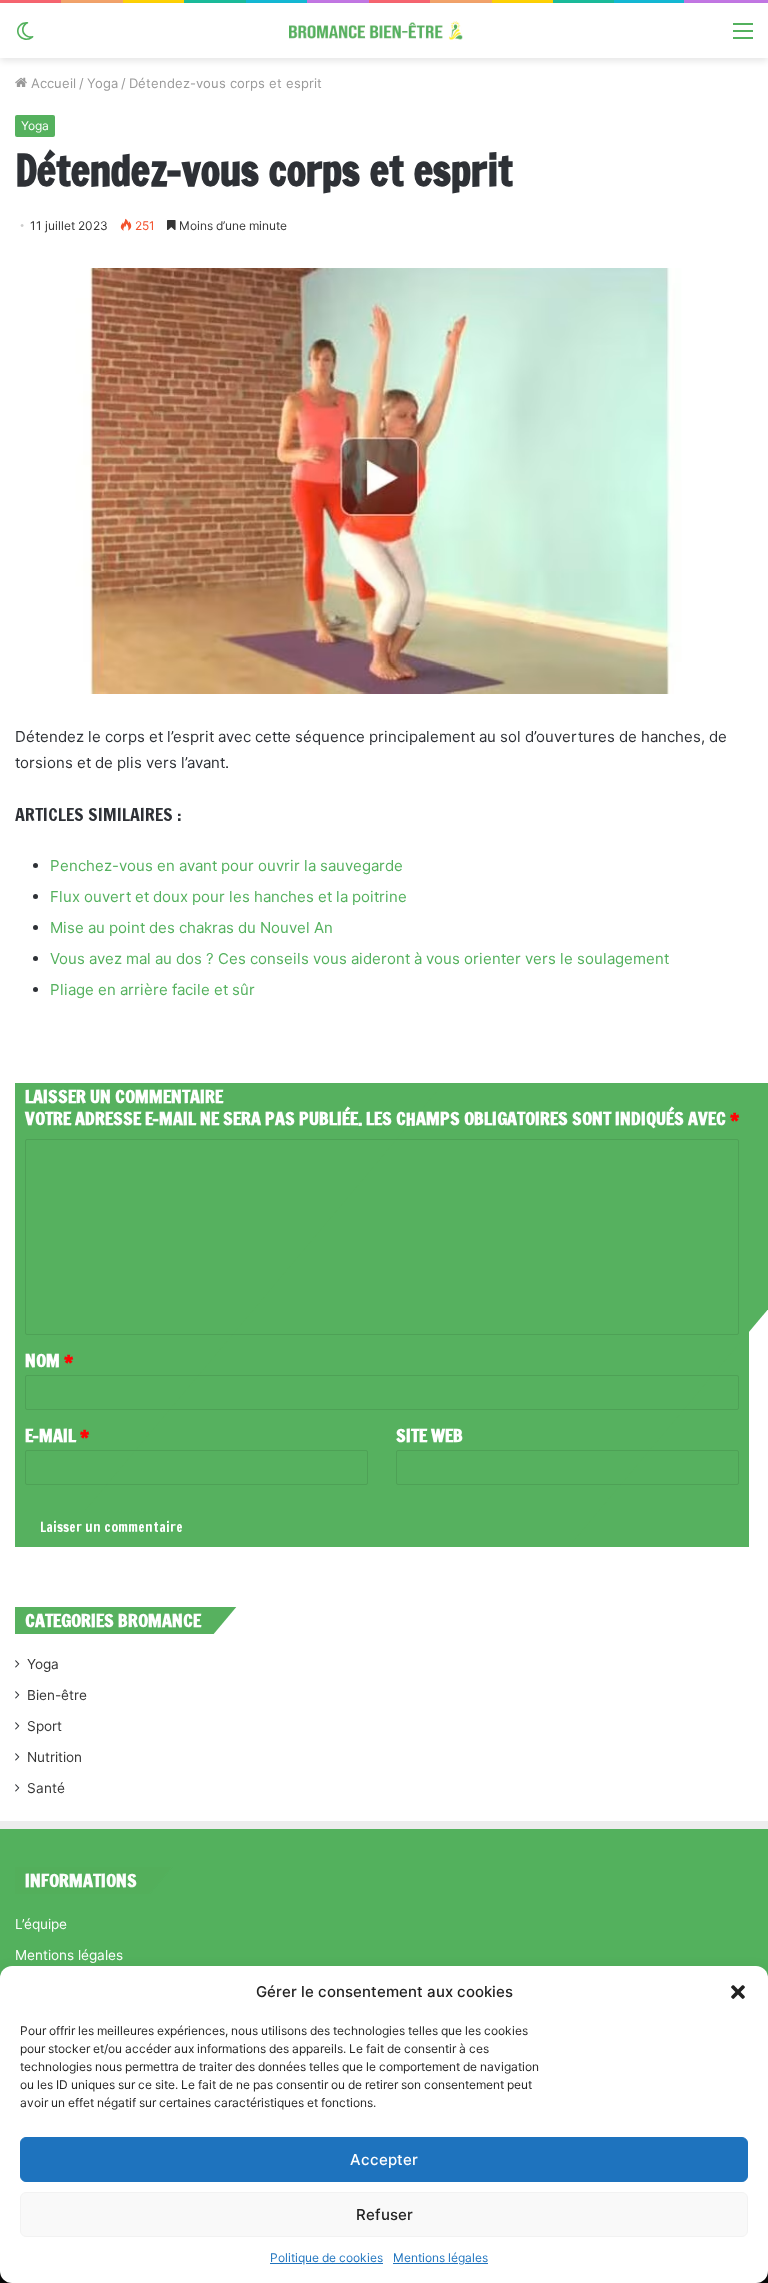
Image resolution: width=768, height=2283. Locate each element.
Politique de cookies (326, 2257)
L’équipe (41, 1924)
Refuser (384, 2214)
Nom (49, 1360)
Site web (429, 1435)
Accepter (384, 2159)
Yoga (102, 83)
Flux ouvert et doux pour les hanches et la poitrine (228, 896)
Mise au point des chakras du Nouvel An (191, 927)
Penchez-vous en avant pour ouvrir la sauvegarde (226, 865)
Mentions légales (440, 2257)
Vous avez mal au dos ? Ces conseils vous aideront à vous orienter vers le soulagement (359, 958)
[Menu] (743, 37)
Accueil (51, 83)
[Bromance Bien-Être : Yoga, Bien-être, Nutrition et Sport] (384, 30)
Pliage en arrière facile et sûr (152, 989)
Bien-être (57, 1695)
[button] (738, 1992)
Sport (44, 1726)
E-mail (57, 1435)
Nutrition (54, 1757)
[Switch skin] (25, 37)
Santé (46, 1788)
